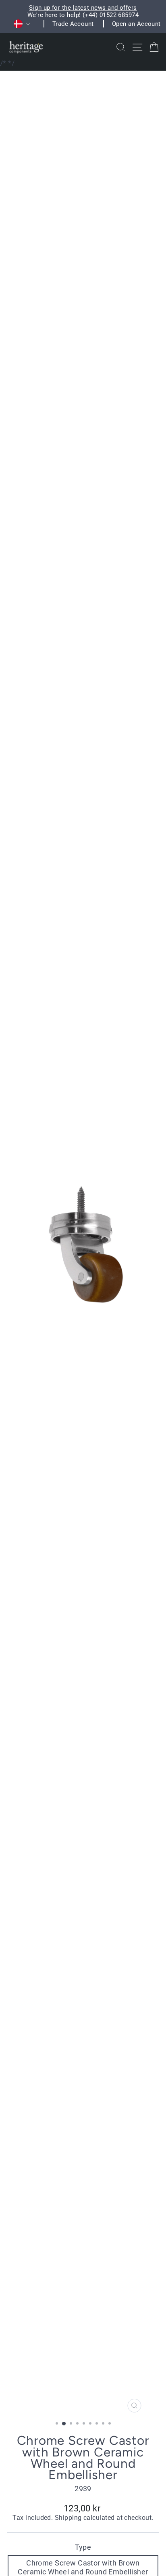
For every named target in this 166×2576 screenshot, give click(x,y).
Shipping (68, 2518)
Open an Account (136, 24)
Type (83, 2547)
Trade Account (73, 24)
